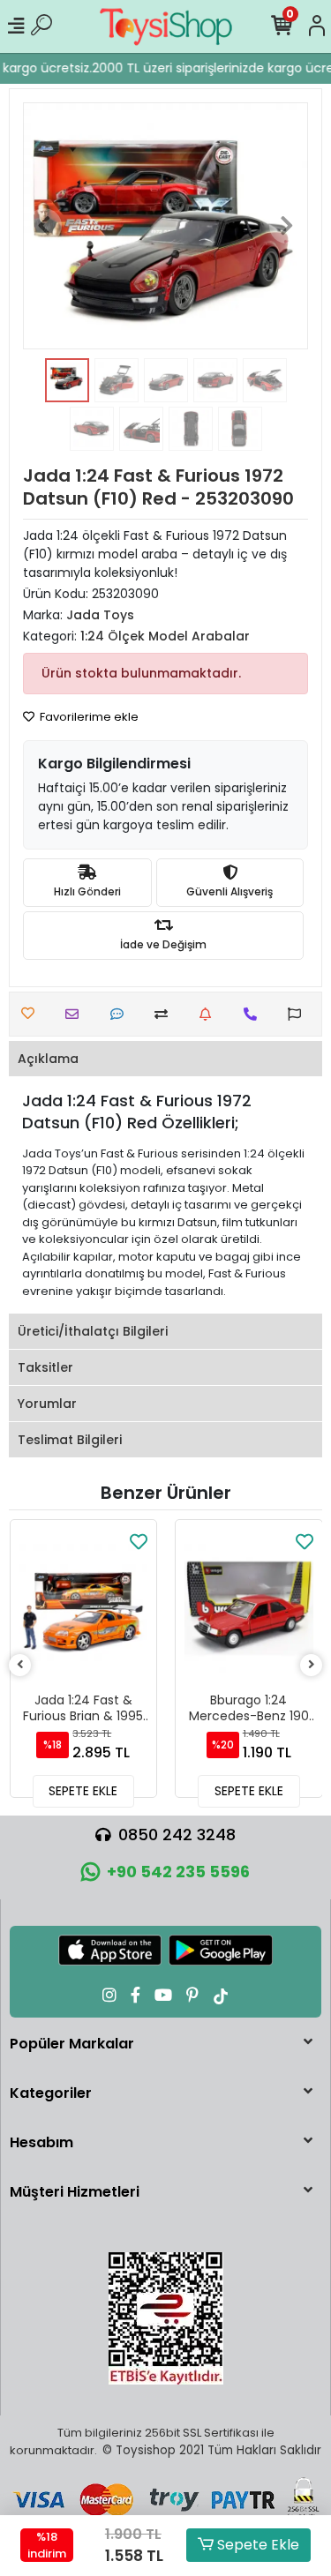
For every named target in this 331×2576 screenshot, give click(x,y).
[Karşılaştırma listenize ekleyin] (165, 1014)
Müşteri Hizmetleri (75, 2192)
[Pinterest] (192, 1995)
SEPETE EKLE (83, 1791)
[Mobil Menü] (16, 26)
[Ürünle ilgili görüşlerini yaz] (121, 1014)
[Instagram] (109, 1995)
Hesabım (41, 2142)
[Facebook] (135, 1995)
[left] (20, 1665)
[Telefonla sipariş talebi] (255, 1014)
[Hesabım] (317, 26)
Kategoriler (51, 2093)
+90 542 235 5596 (178, 1872)
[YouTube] (163, 1995)
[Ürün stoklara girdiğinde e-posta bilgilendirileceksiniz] (210, 1014)
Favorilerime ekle (88, 717)
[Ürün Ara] (41, 26)
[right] (312, 1665)
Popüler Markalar (72, 2044)
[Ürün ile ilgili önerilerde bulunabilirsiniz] (299, 1014)
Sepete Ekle (256, 2545)
